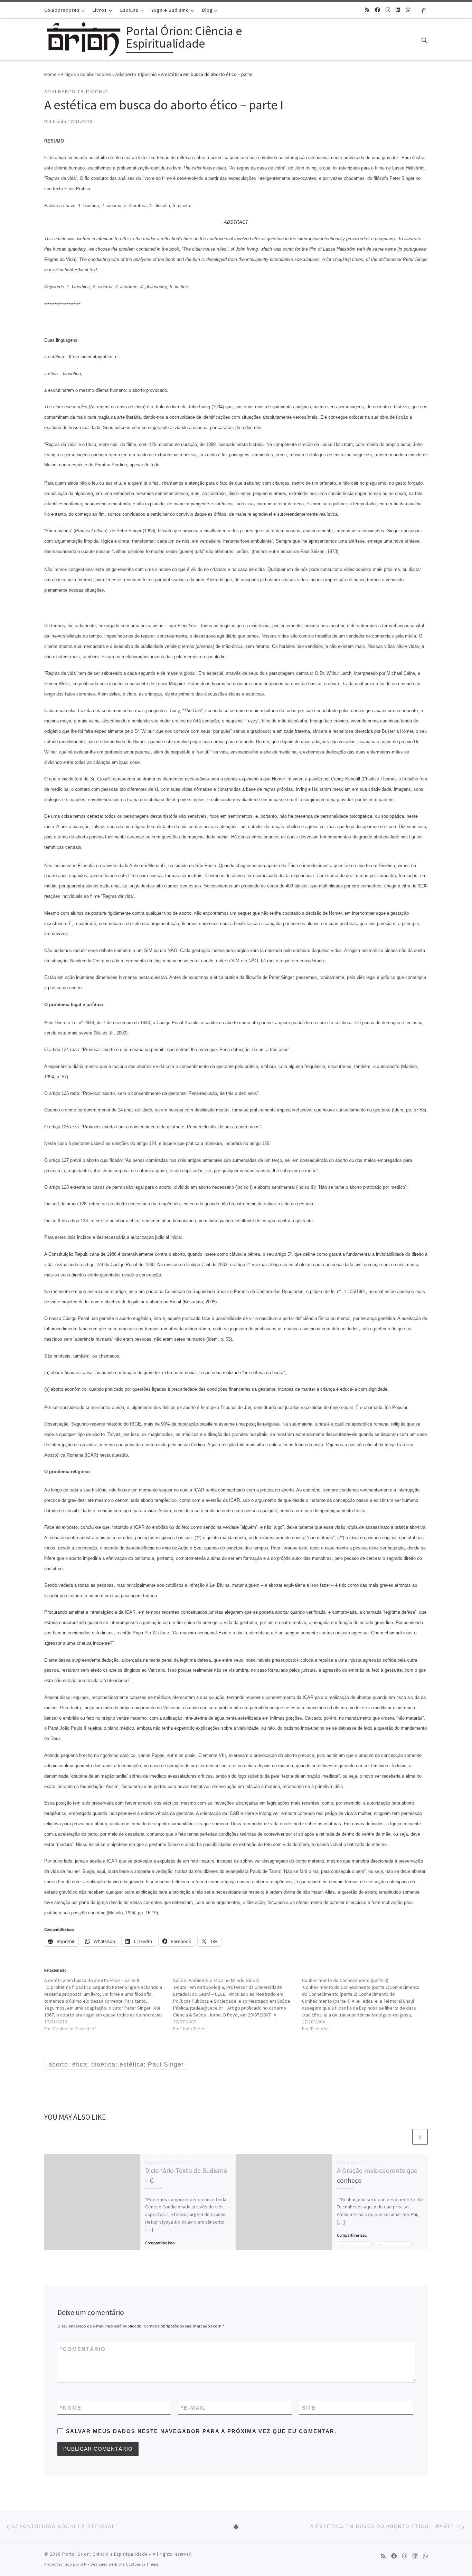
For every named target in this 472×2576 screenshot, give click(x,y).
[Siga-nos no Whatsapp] (408, 10)
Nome (71, 2408)
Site (309, 2408)
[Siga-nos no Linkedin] (398, 10)
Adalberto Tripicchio (136, 74)
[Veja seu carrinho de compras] (424, 10)
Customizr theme (142, 2564)
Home (50, 74)
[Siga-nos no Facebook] (377, 10)
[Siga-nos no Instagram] (388, 10)
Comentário (83, 2349)
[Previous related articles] (403, 2137)
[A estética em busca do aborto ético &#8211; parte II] (109, 2004)
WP (83, 2564)
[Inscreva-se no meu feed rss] (367, 10)
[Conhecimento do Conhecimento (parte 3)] (366, 2004)
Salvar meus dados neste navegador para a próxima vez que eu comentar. (201, 2431)
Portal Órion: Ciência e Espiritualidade (105, 2554)
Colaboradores (96, 74)
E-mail (193, 2408)
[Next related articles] (420, 2137)
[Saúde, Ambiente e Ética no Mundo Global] (238, 2004)
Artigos (68, 74)
